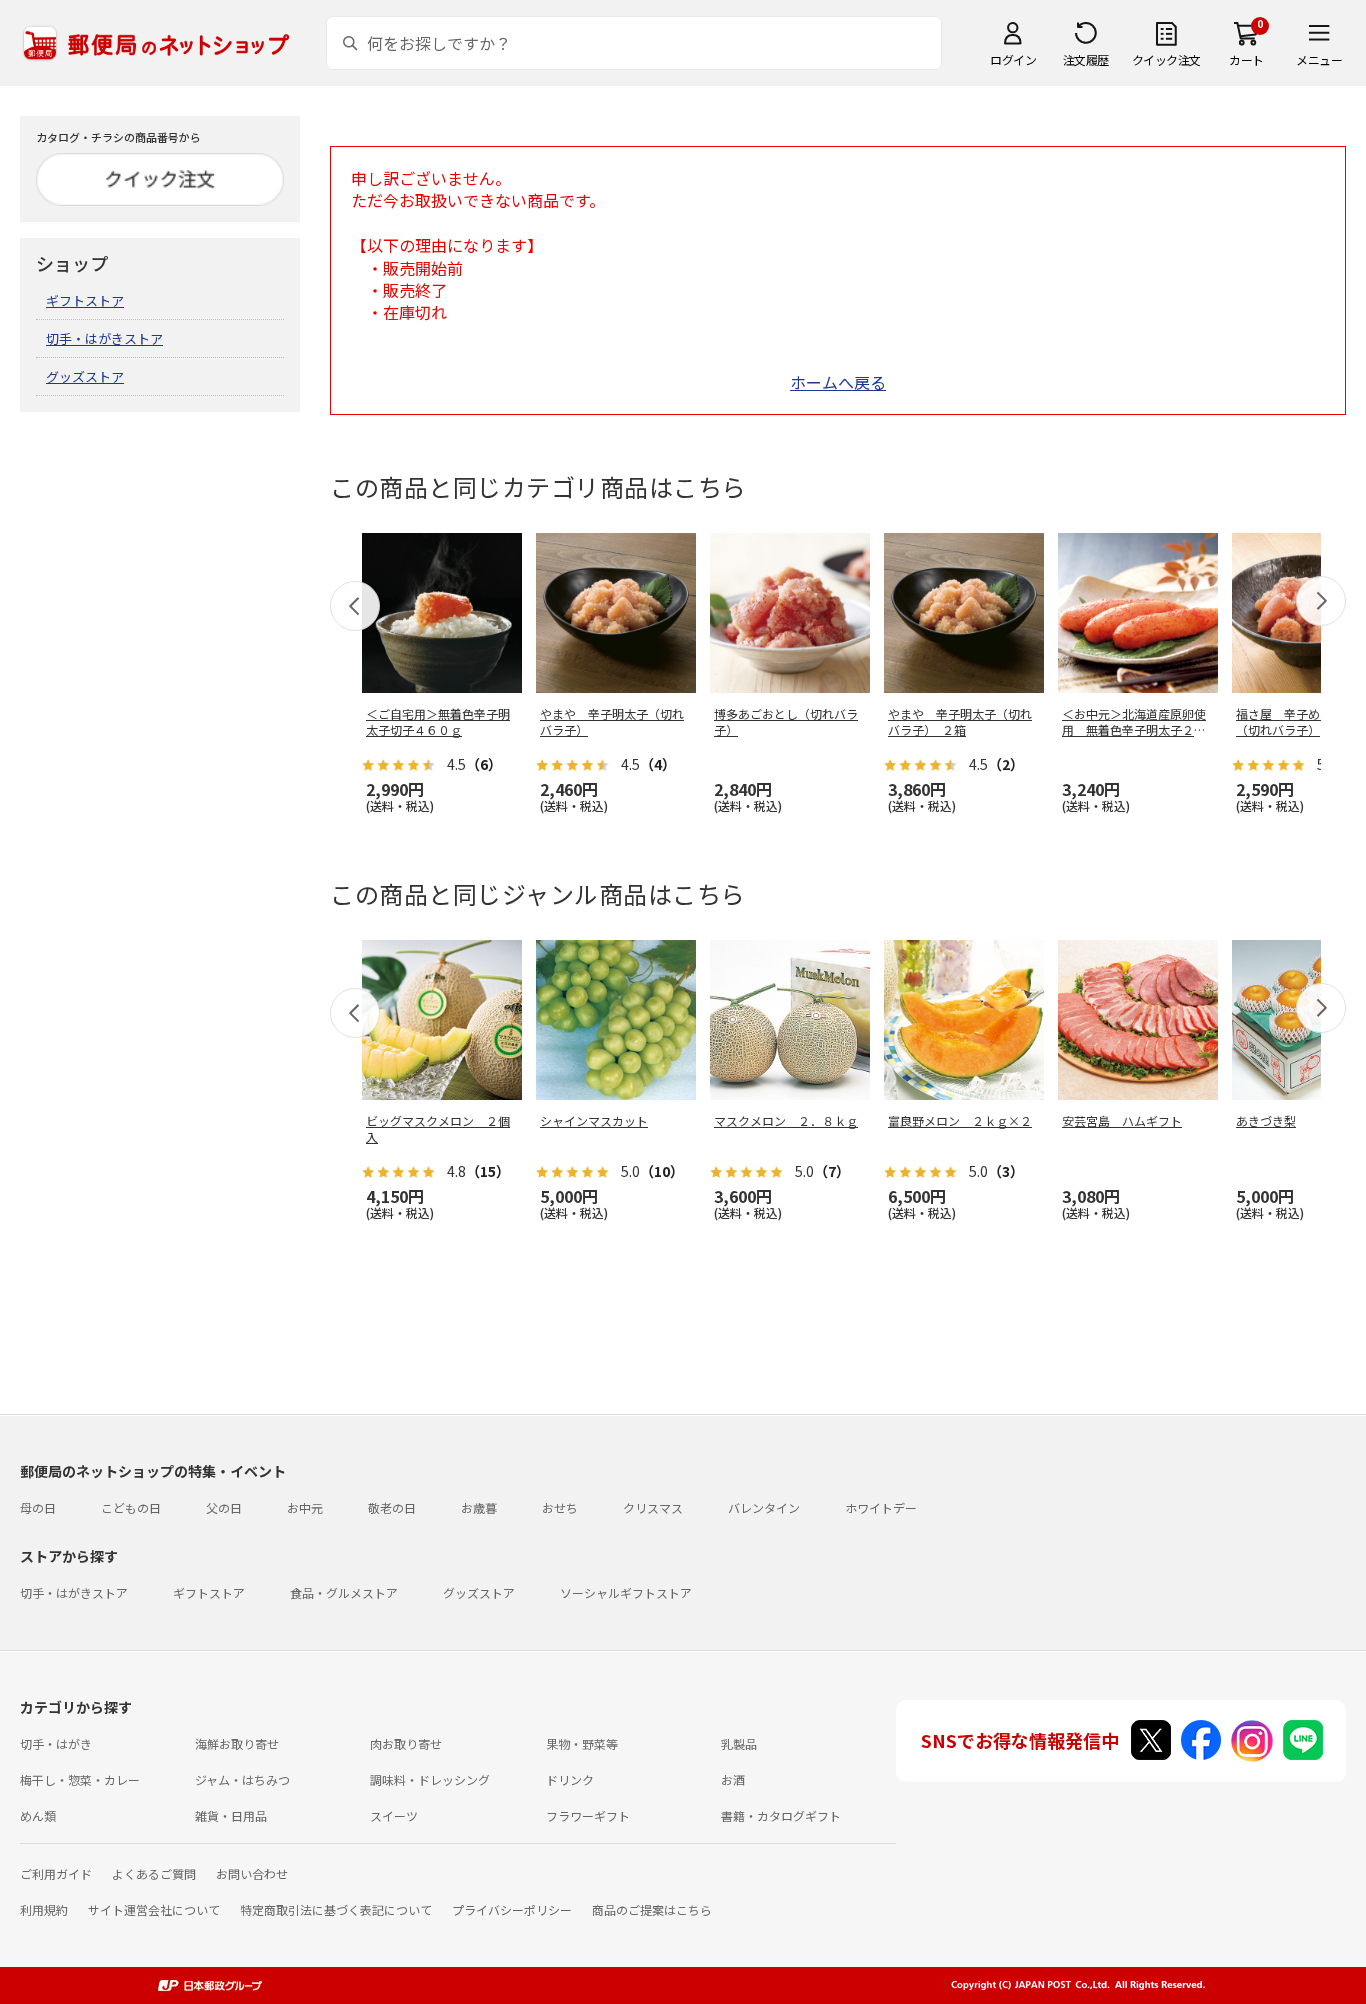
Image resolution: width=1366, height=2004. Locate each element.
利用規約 (44, 1909)
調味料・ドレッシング (430, 1779)
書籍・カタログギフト (781, 1815)
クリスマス (653, 1507)
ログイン (1013, 59)
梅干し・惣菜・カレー (80, 1779)
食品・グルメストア (344, 1592)
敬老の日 (392, 1507)
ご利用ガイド (56, 1873)
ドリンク (570, 1779)
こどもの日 (131, 1507)
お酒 (733, 1779)
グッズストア (85, 376)
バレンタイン (764, 1507)
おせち (560, 1507)
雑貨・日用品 (231, 1815)
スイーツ (394, 1815)
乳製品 (739, 1743)
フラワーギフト (588, 1815)
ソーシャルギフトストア (626, 1592)
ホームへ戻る (838, 382)
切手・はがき (56, 1743)
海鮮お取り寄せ (237, 1743)
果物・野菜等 (582, 1743)
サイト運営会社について (154, 1909)
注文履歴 (1086, 59)
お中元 (305, 1507)
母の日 (38, 1507)
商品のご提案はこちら (652, 1909)
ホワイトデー (881, 1507)
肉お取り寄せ (406, 1743)
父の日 (224, 1507)
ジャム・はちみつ (242, 1779)
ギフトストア (85, 300)
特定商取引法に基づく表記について (336, 1909)
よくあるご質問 (154, 1873)
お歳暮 (479, 1507)
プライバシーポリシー (512, 1909)
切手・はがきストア (104, 338)
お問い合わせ (252, 1873)
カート (1246, 59)
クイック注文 (1166, 59)
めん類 (38, 1815)
